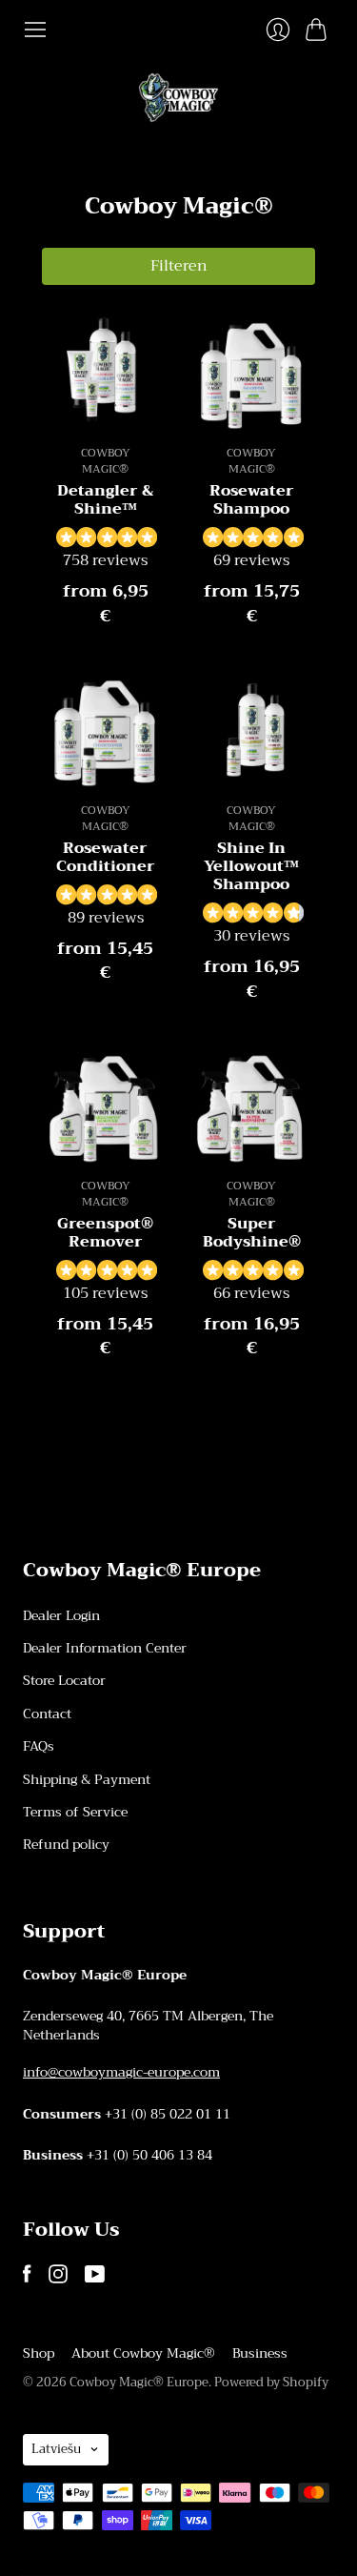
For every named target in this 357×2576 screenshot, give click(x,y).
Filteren (179, 266)
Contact (47, 1714)
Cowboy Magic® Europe (139, 2382)
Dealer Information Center (105, 1648)
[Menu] (35, 30)
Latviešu (56, 2449)
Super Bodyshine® (252, 1233)
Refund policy (66, 1844)
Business (260, 2353)
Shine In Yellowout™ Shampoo (251, 866)
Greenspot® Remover (105, 1233)
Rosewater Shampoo (252, 500)
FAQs (39, 1746)
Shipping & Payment (87, 1779)
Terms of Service (75, 1812)
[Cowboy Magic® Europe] (178, 98)
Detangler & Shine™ (105, 500)
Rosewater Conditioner (106, 857)
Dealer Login (61, 1615)
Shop (39, 2353)
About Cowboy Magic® (143, 2353)
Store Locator (64, 1680)
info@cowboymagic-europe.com (121, 2072)
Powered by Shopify (271, 2382)
